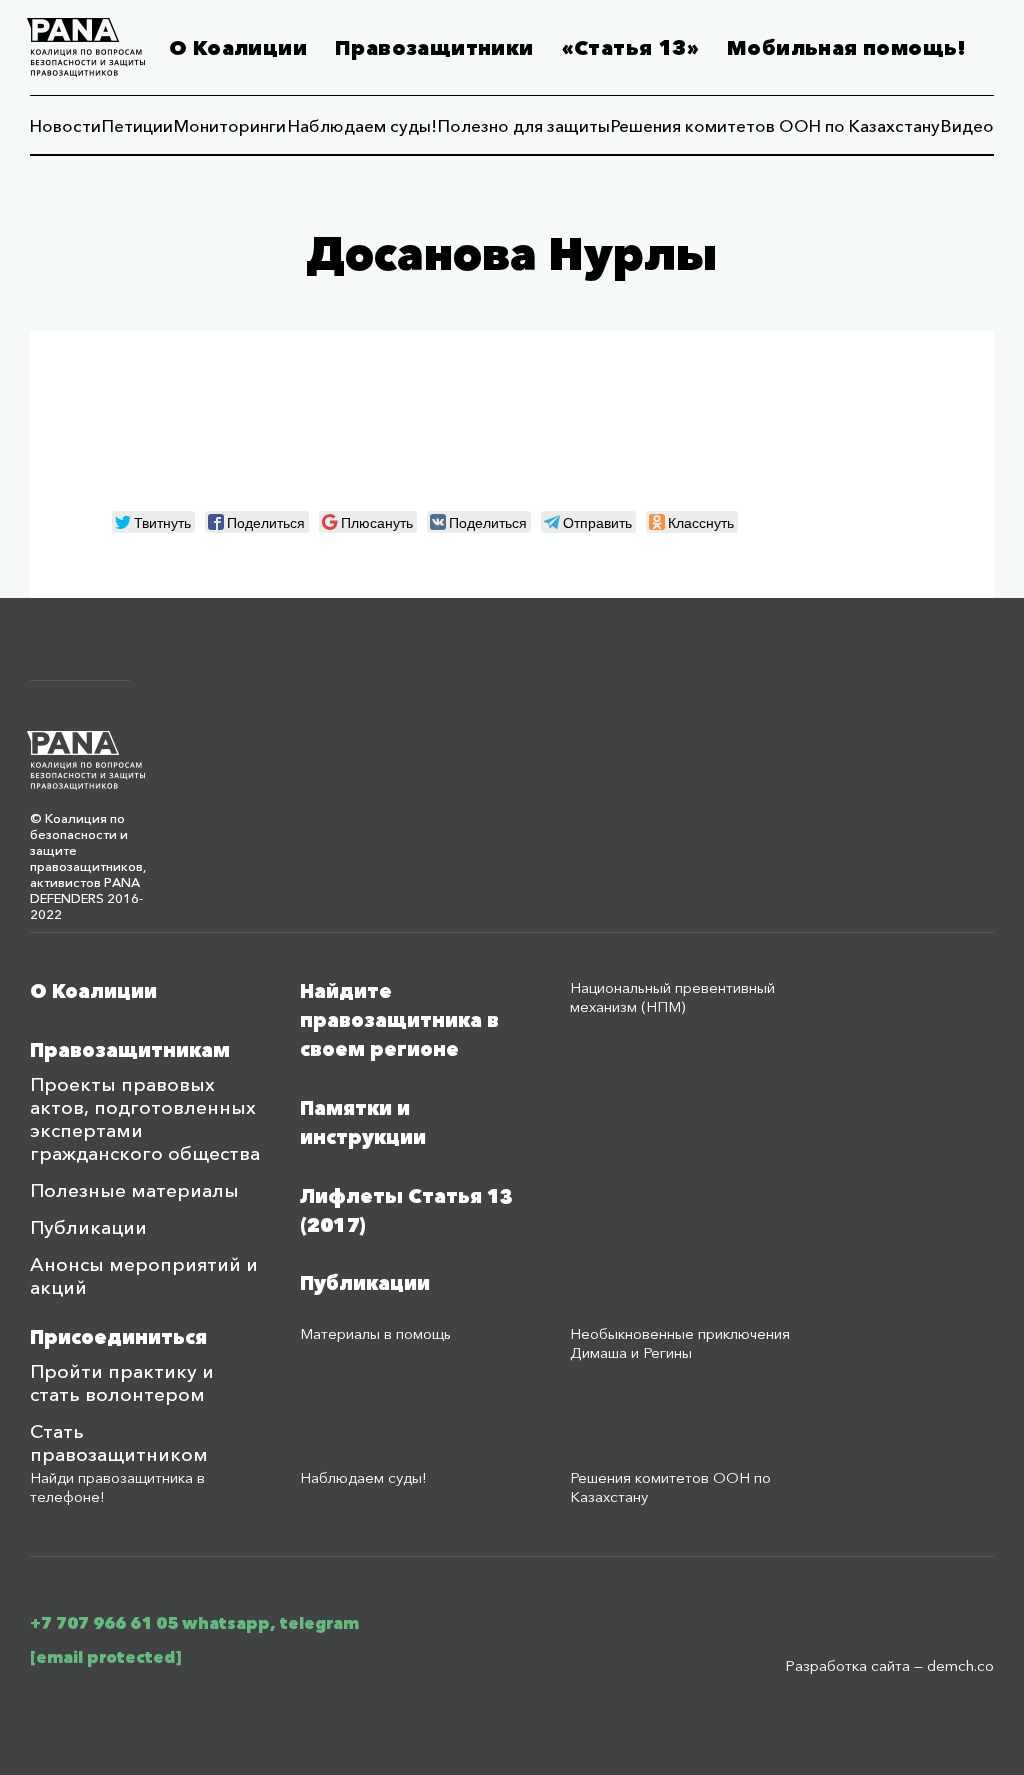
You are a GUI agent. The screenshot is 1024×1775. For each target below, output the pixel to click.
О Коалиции (238, 48)
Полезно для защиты (524, 125)
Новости (65, 125)
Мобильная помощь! (847, 48)
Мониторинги (230, 125)
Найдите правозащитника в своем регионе (399, 1020)
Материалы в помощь (375, 1333)
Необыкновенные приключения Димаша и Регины (680, 1343)
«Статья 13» (630, 48)
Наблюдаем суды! (362, 125)
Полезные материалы (134, 1190)
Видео (967, 125)
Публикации (88, 1227)
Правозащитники (434, 48)
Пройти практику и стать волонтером (122, 1383)
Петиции (137, 125)
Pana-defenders (86, 47)
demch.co (960, 1665)
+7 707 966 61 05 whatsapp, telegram (194, 1623)
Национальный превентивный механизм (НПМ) (672, 997)
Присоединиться (118, 1337)
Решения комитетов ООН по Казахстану (775, 125)
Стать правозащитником (119, 1443)
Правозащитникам (130, 1050)
